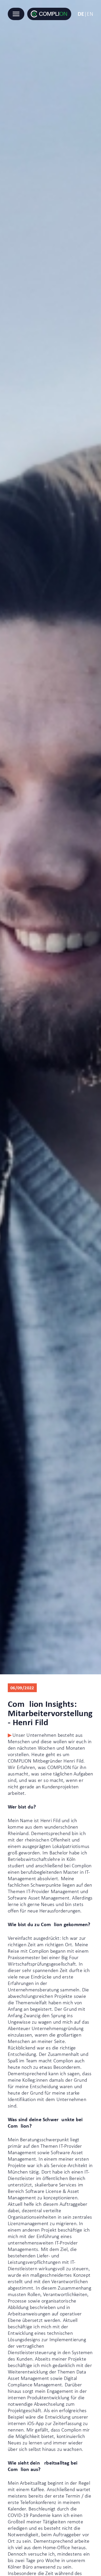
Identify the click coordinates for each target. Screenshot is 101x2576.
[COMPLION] (49, 14)
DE (81, 14)
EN (90, 14)
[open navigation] (16, 14)
